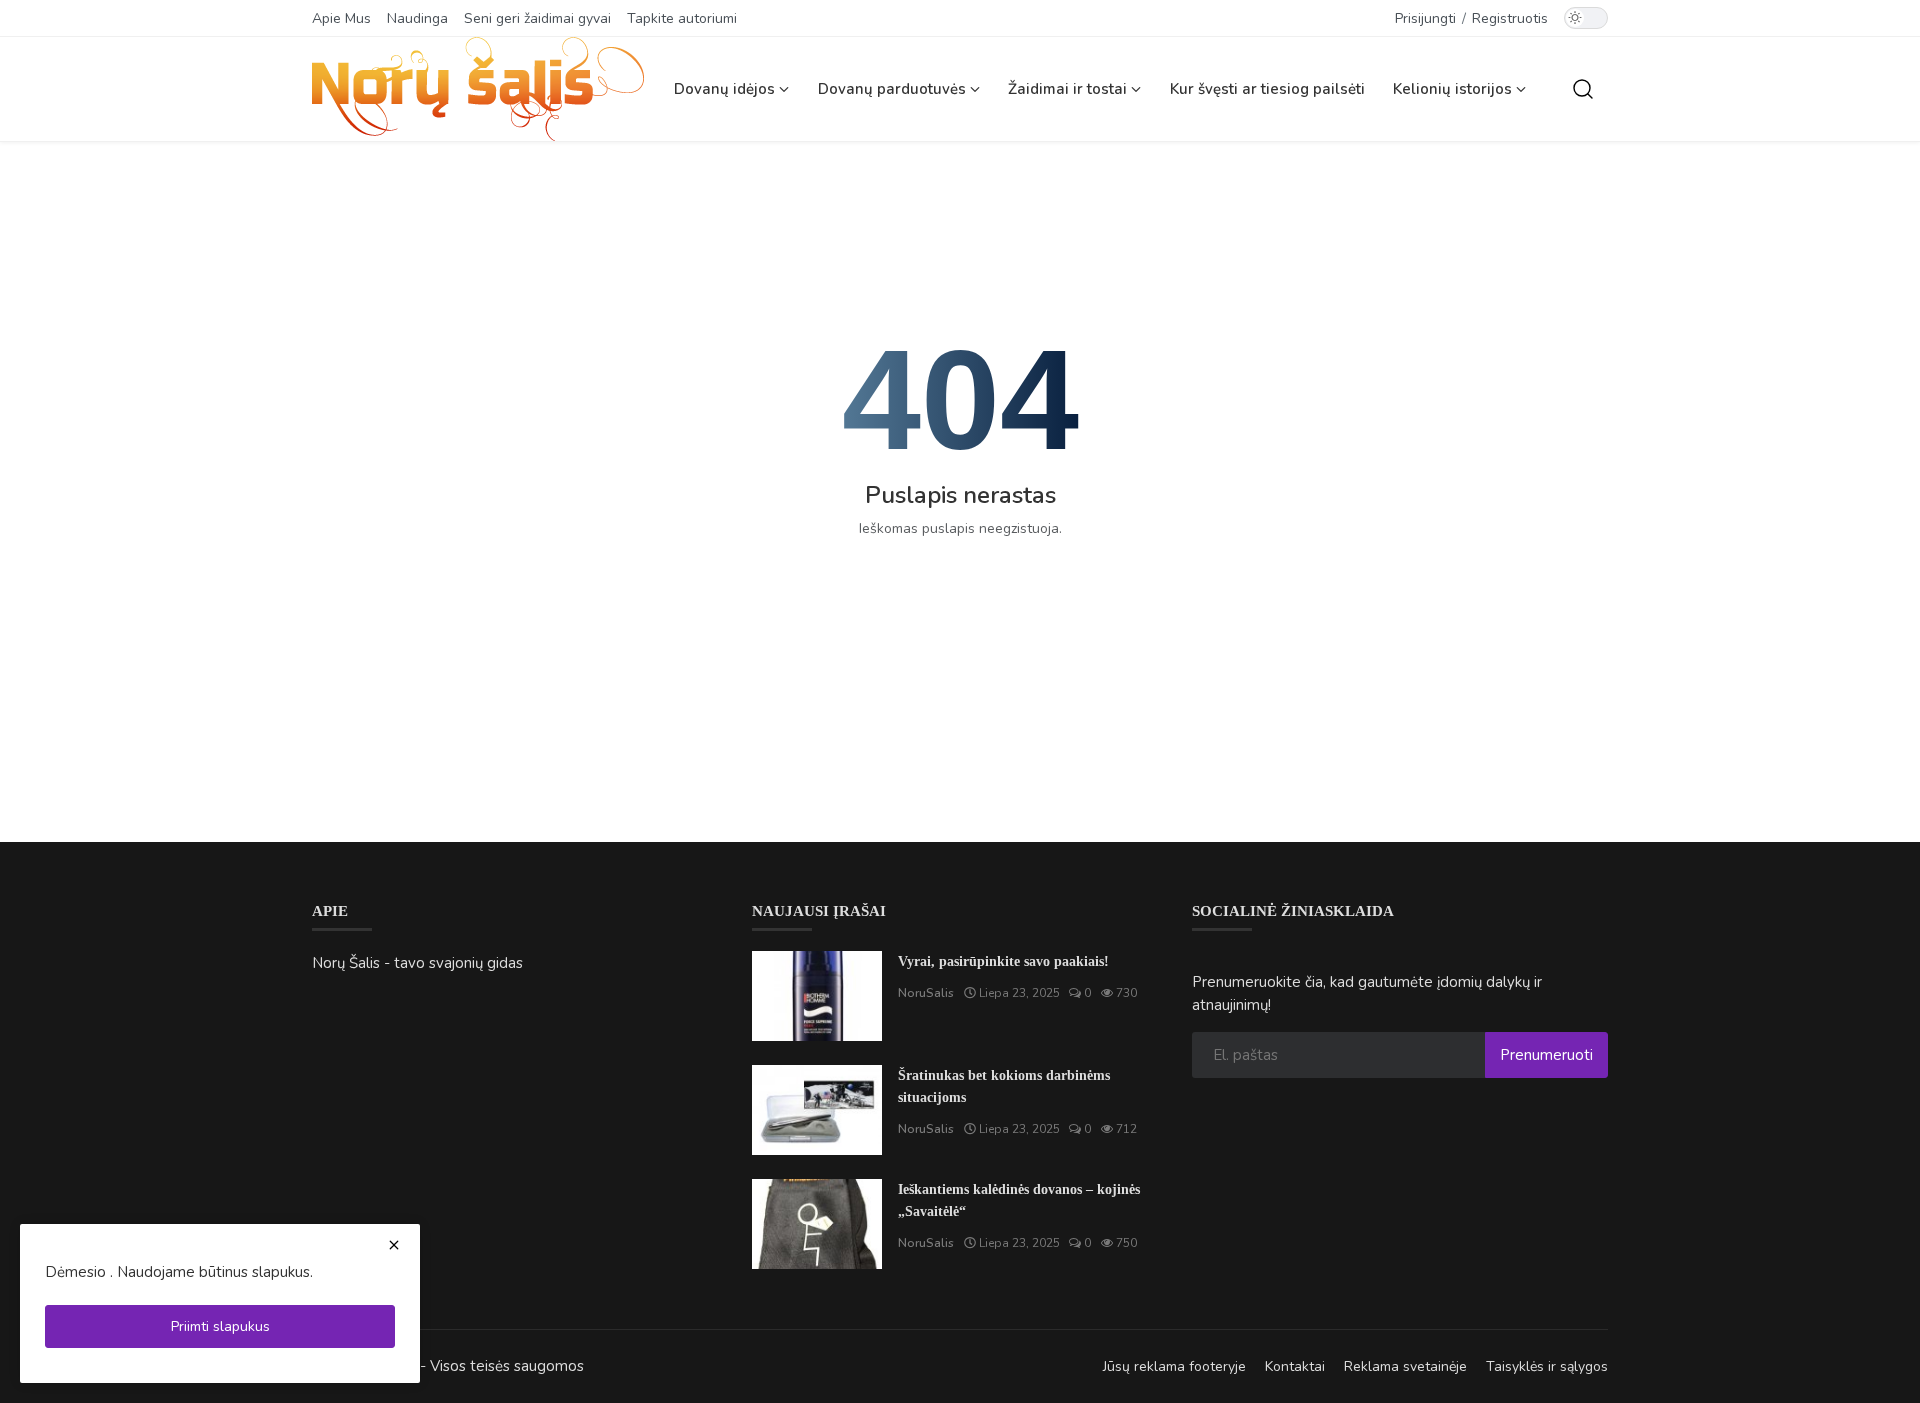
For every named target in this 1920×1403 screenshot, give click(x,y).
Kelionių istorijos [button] (1454, 89)
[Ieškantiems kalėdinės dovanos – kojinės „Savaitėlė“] (817, 1224)
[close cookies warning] (394, 1245)
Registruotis (1510, 18)
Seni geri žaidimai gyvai (537, 18)
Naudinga (417, 18)
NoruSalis (926, 993)
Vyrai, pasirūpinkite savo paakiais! (1003, 961)
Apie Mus (341, 18)
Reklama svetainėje (1405, 1366)
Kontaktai (1295, 1366)
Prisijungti (1425, 18)
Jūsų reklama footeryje (1174, 1366)
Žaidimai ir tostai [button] (1069, 89)
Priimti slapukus (220, 1326)
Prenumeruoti (1546, 1055)
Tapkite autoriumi (682, 18)
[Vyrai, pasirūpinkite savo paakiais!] (817, 996)
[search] (1583, 89)
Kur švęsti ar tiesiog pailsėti (1267, 89)
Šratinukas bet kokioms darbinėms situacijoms (1004, 1086)
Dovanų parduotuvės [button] (894, 89)
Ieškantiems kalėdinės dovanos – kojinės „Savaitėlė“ (1019, 1200)
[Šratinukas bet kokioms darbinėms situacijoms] (817, 1110)
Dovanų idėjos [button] (726, 89)
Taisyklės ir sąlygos (1547, 1366)
